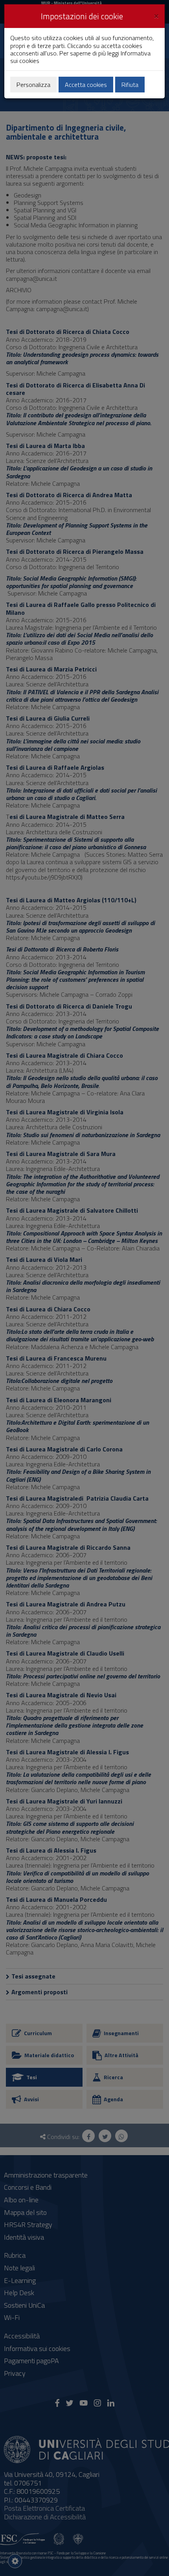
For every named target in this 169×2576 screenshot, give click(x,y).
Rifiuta (130, 85)
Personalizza (33, 85)
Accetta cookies (86, 85)
